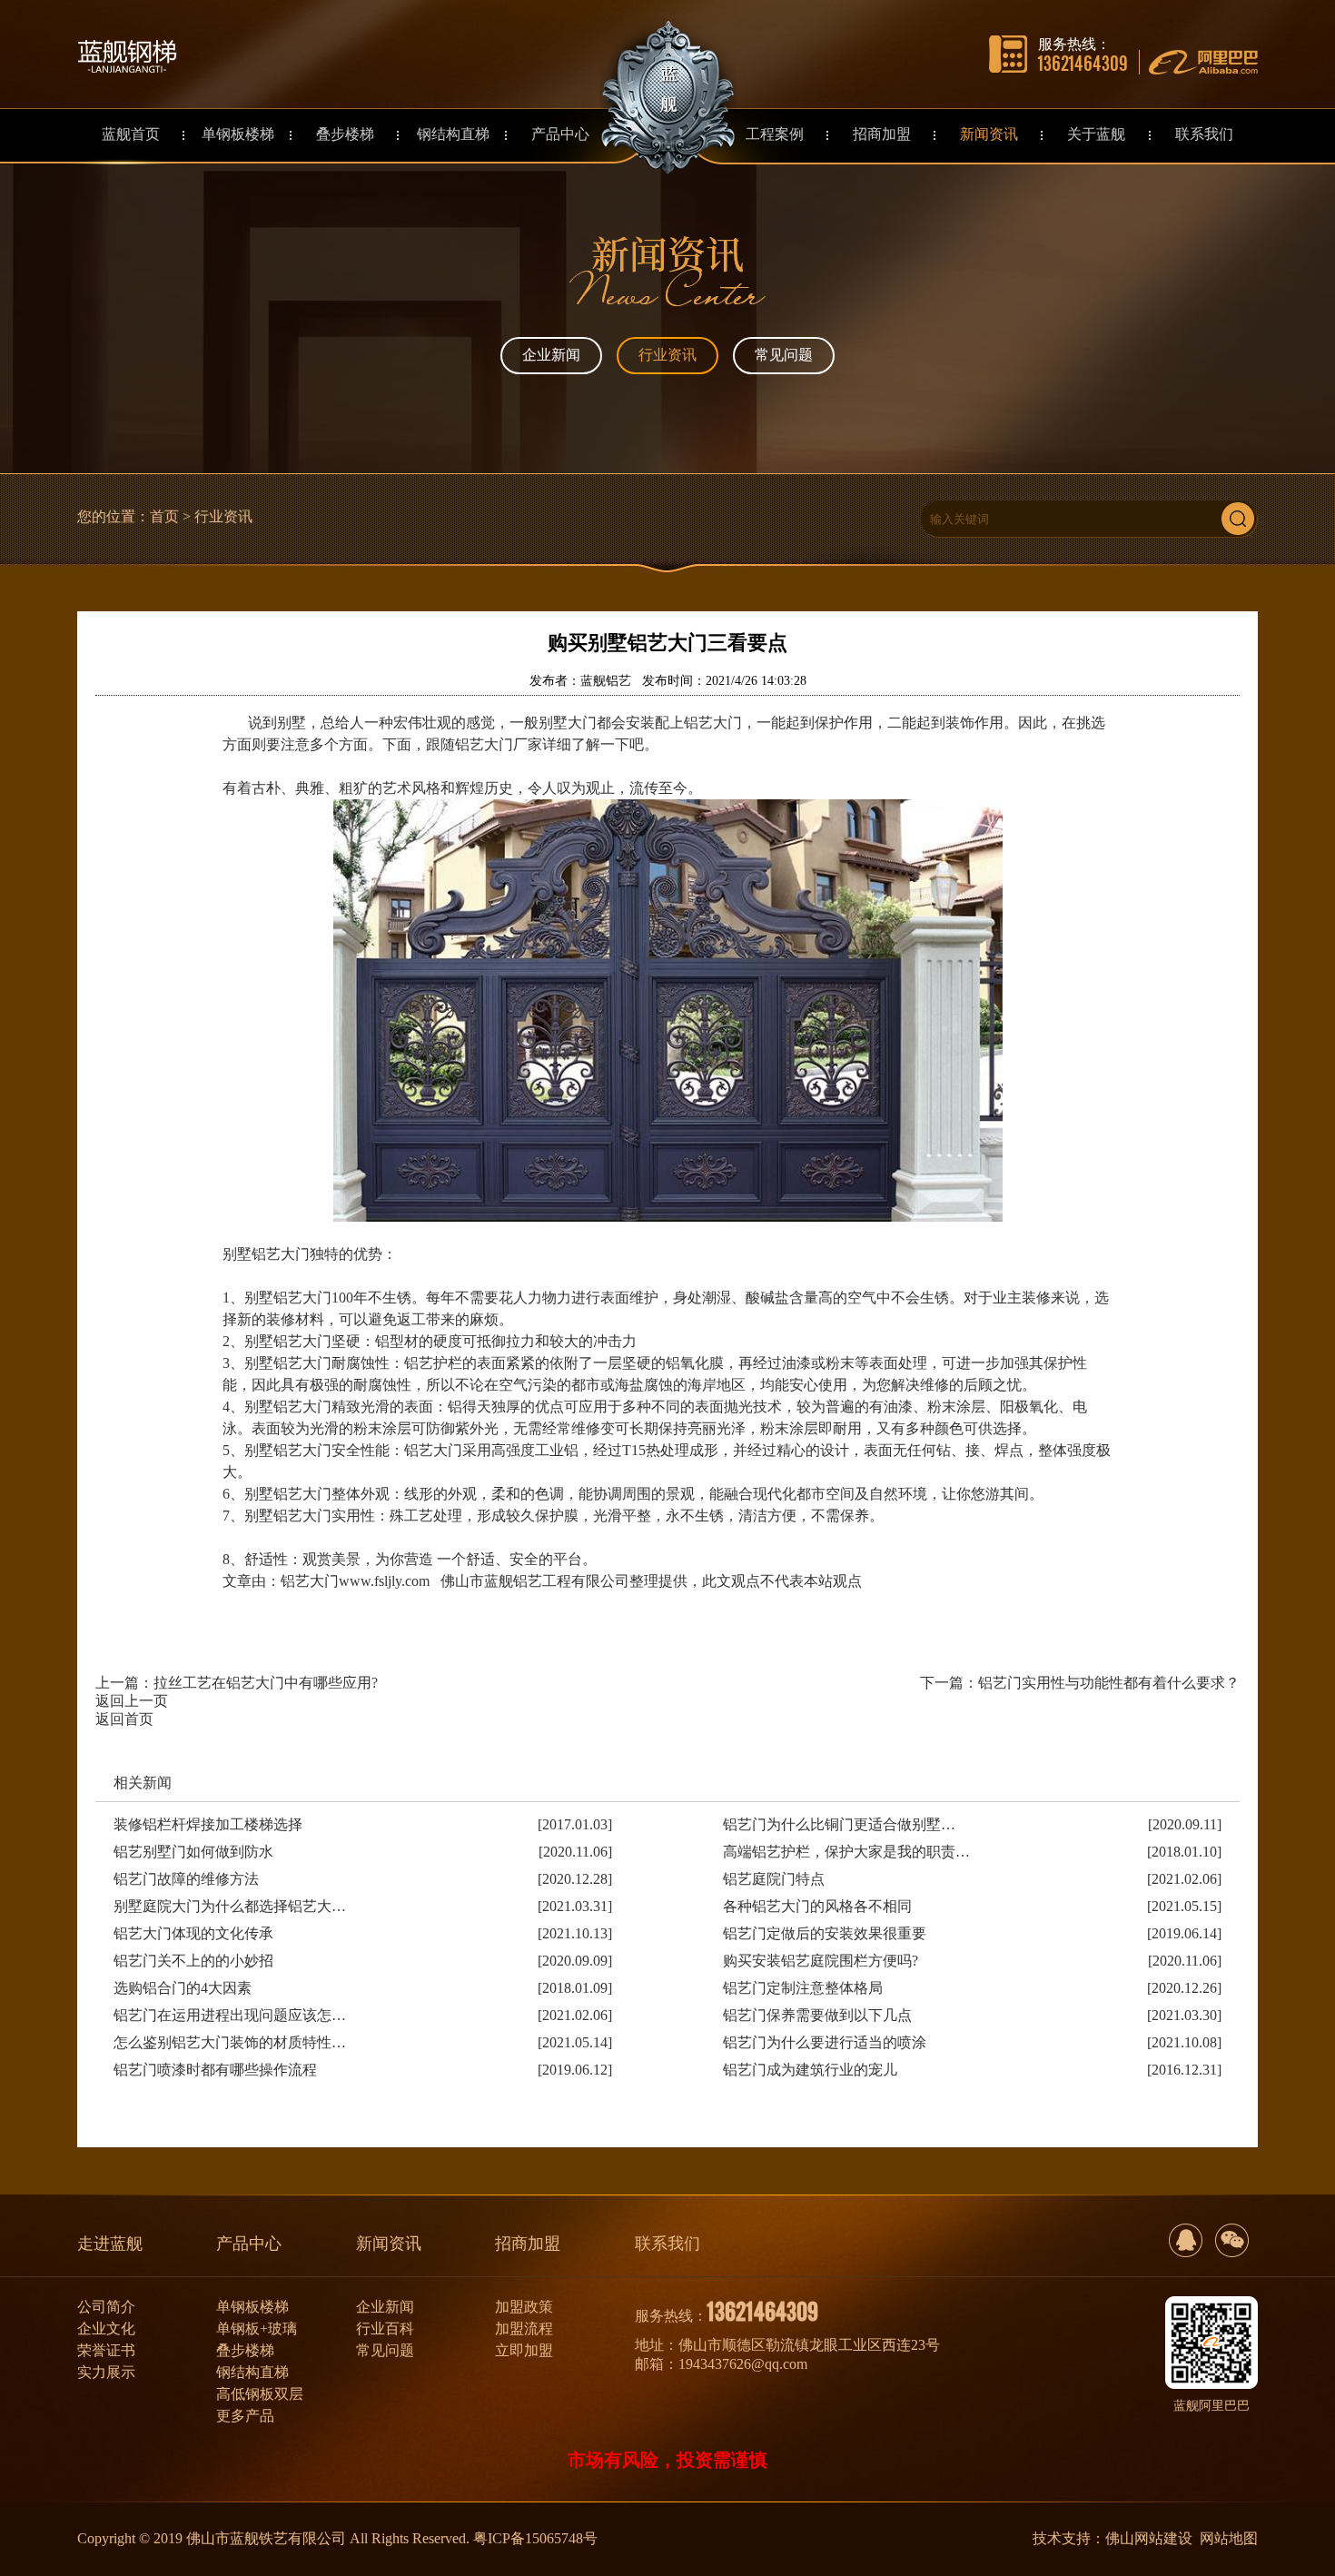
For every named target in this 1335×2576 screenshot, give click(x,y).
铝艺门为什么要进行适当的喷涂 (825, 2042)
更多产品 (245, 2416)
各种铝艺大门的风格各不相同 (817, 1906)
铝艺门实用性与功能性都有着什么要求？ (1109, 1683)
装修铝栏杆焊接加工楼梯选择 (208, 1824)
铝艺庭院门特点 (774, 1879)
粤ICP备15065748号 (535, 2538)
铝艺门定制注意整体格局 (803, 1988)
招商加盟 (528, 2244)
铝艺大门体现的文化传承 (193, 1933)
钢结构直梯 (252, 2372)
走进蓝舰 (110, 2244)
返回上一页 (132, 1701)
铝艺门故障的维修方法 (186, 1879)
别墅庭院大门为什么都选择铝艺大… (230, 1906)
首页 (164, 516)
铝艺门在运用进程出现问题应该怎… (230, 2015)
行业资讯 (667, 355)
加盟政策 (524, 2307)
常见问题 (784, 355)
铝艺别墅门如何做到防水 (193, 1852)
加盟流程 (524, 2328)
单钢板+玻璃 (257, 2328)
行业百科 (385, 2328)
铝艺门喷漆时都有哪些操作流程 (215, 2070)
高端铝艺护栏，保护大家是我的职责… (846, 1852)
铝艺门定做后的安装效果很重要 (825, 1933)
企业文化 (106, 2328)
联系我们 (667, 2244)
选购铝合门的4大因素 (183, 1988)
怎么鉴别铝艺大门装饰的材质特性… (230, 2042)
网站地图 (1229, 2538)
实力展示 (106, 2372)
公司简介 (106, 2307)
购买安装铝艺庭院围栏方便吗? (821, 1961)
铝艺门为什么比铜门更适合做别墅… (839, 1824)
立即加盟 (524, 2350)
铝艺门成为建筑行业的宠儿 (810, 2070)
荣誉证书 (106, 2350)
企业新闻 (551, 355)
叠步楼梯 (245, 2350)
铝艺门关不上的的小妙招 (193, 1961)
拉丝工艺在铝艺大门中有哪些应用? (266, 1683)
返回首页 (124, 1719)
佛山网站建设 (1149, 2538)
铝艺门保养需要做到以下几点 (817, 2015)
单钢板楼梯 (252, 2307)
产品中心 (249, 2244)
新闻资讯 (389, 2244)
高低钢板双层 (260, 2394)
